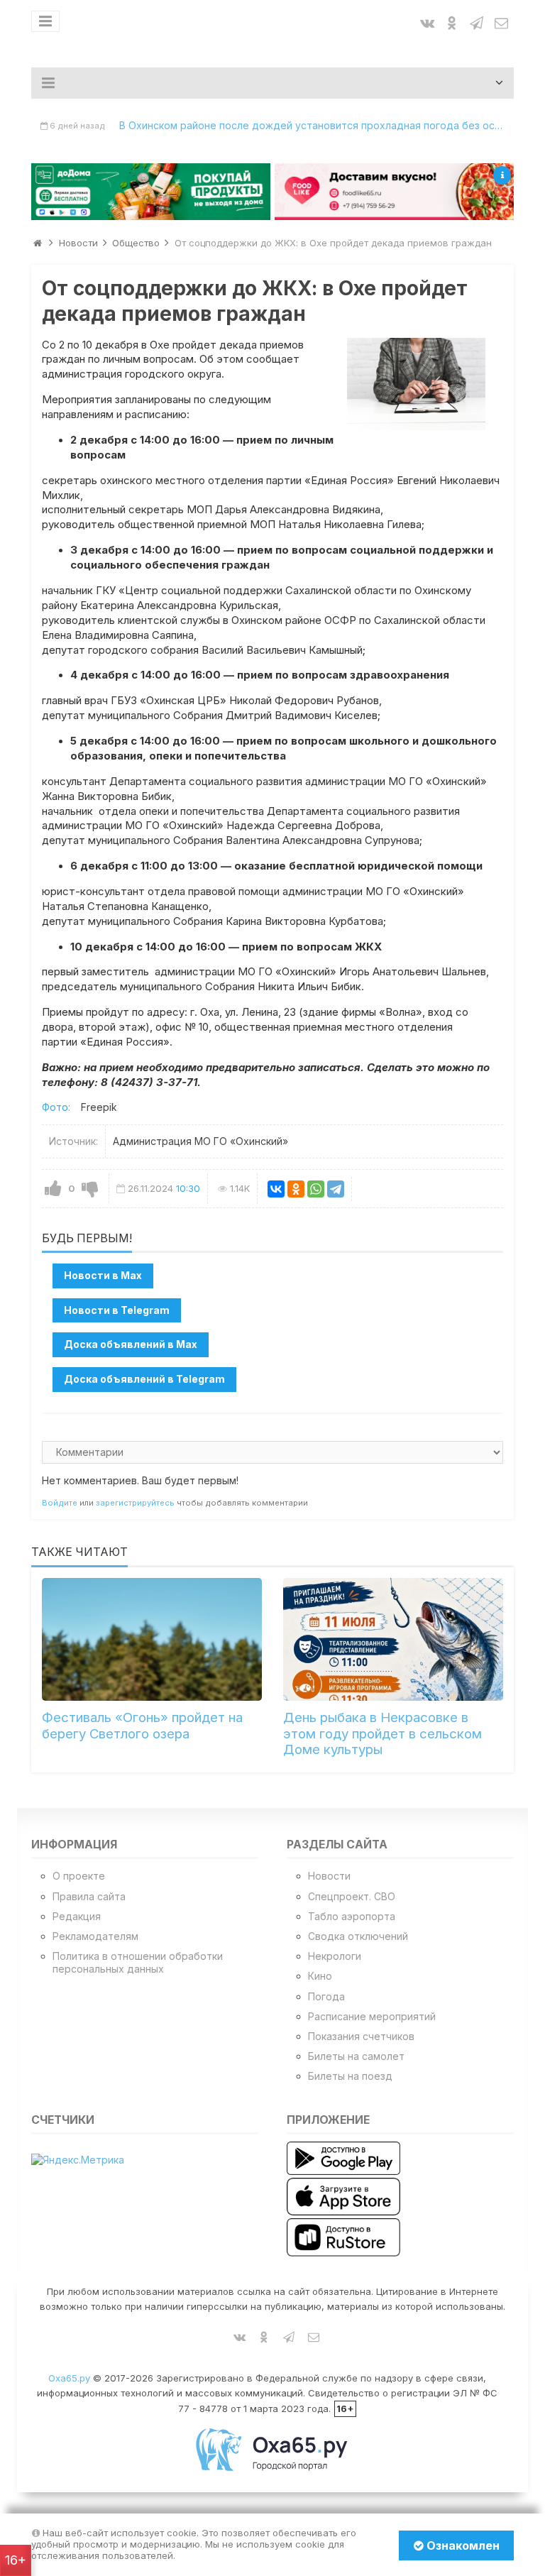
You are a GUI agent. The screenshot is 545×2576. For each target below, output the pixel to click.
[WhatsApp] (316, 1189)
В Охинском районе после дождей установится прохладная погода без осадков (316, 125)
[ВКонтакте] (276, 1189)
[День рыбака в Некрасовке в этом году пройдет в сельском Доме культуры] (393, 1640)
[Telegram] (336, 1189)
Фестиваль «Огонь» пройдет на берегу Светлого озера (142, 1725)
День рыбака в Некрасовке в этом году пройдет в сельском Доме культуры (382, 1733)
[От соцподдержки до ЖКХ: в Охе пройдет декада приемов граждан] (416, 384)
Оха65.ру (69, 2378)
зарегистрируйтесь (135, 1503)
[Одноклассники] (296, 1189)
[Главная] (38, 243)
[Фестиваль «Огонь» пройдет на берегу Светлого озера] (152, 1640)
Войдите (60, 1503)
